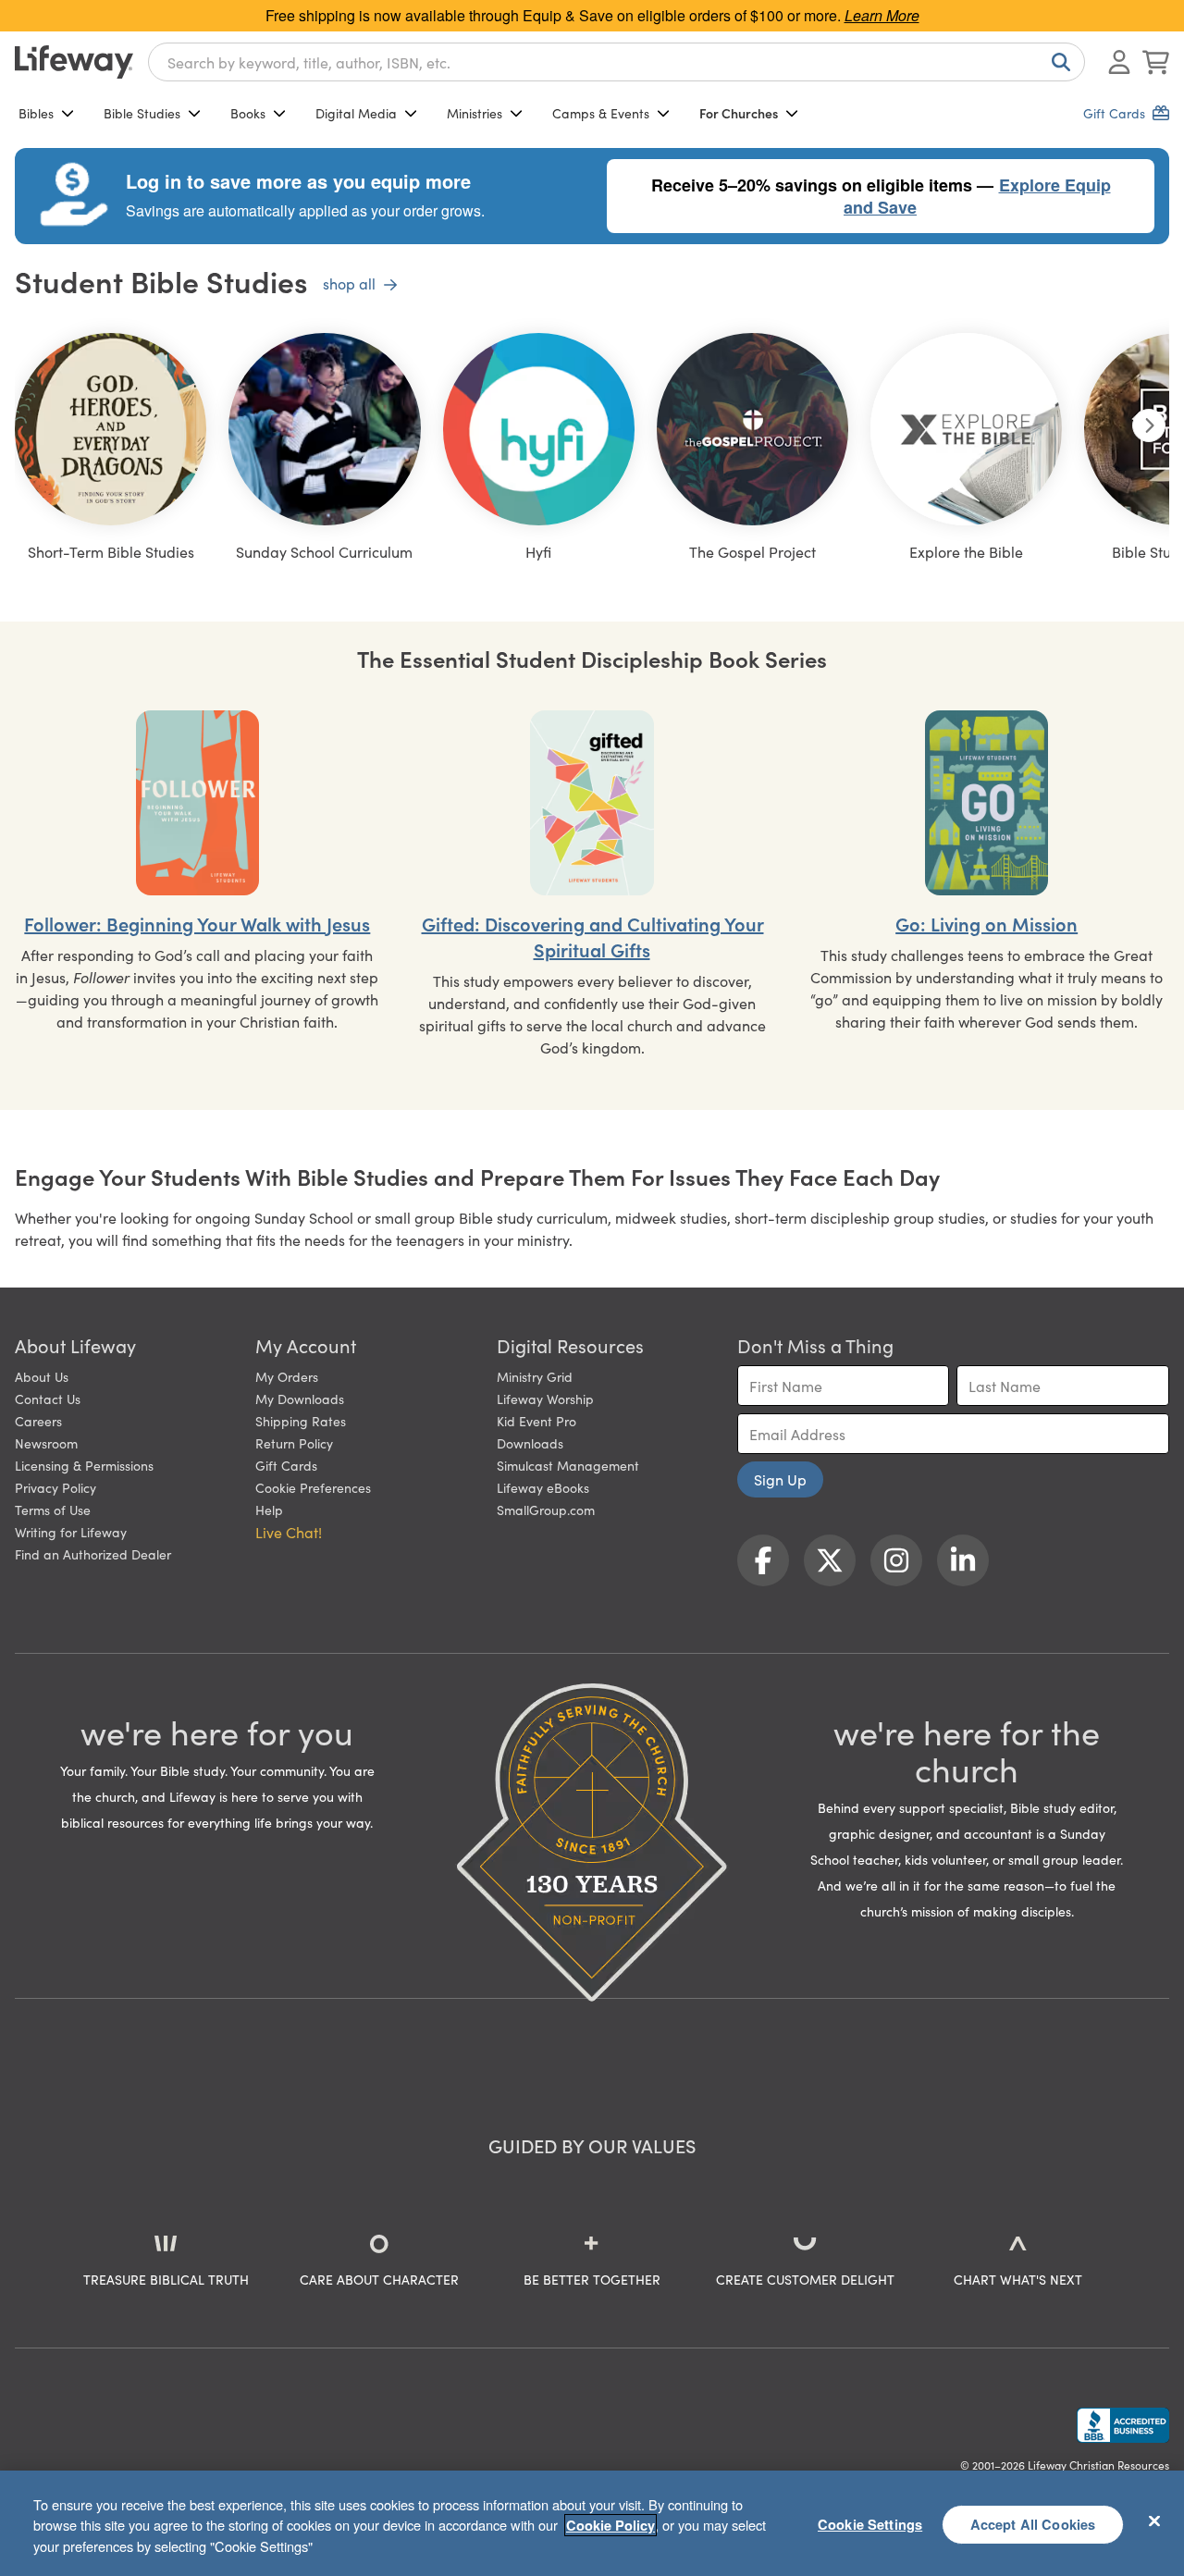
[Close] (1154, 2521)
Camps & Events (601, 113)
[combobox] (617, 62)
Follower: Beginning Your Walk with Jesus (197, 923)
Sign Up (780, 1479)
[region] (592, 2523)
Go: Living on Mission (987, 923)
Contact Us (48, 1399)
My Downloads (300, 1399)
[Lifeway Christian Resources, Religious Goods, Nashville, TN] (1123, 2425)
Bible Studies (142, 113)
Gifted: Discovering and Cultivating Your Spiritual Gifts (593, 936)
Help (269, 1510)
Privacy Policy (55, 1487)
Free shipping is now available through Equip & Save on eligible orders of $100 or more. (592, 15)
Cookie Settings (870, 2523)
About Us (42, 1376)
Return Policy (294, 1443)
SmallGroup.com (546, 1510)
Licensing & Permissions (84, 1465)
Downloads (530, 1443)
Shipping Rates (301, 1421)
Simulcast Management (568, 1465)
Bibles (36, 113)
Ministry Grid (535, 1376)
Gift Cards (286, 1465)
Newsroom (46, 1443)
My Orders (287, 1376)
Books (248, 113)
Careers (38, 1421)
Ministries (475, 113)
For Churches (739, 113)
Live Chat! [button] (289, 1532)
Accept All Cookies (1033, 2523)
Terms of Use (53, 1510)
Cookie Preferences (313, 1487)
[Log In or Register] (1119, 62)
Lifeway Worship (545, 1399)
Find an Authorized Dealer (93, 1554)
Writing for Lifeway (71, 1532)
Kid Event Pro (536, 1421)
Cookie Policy (610, 2525)
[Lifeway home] (74, 62)
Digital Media (356, 113)
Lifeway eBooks (543, 1487)
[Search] (1057, 62)
